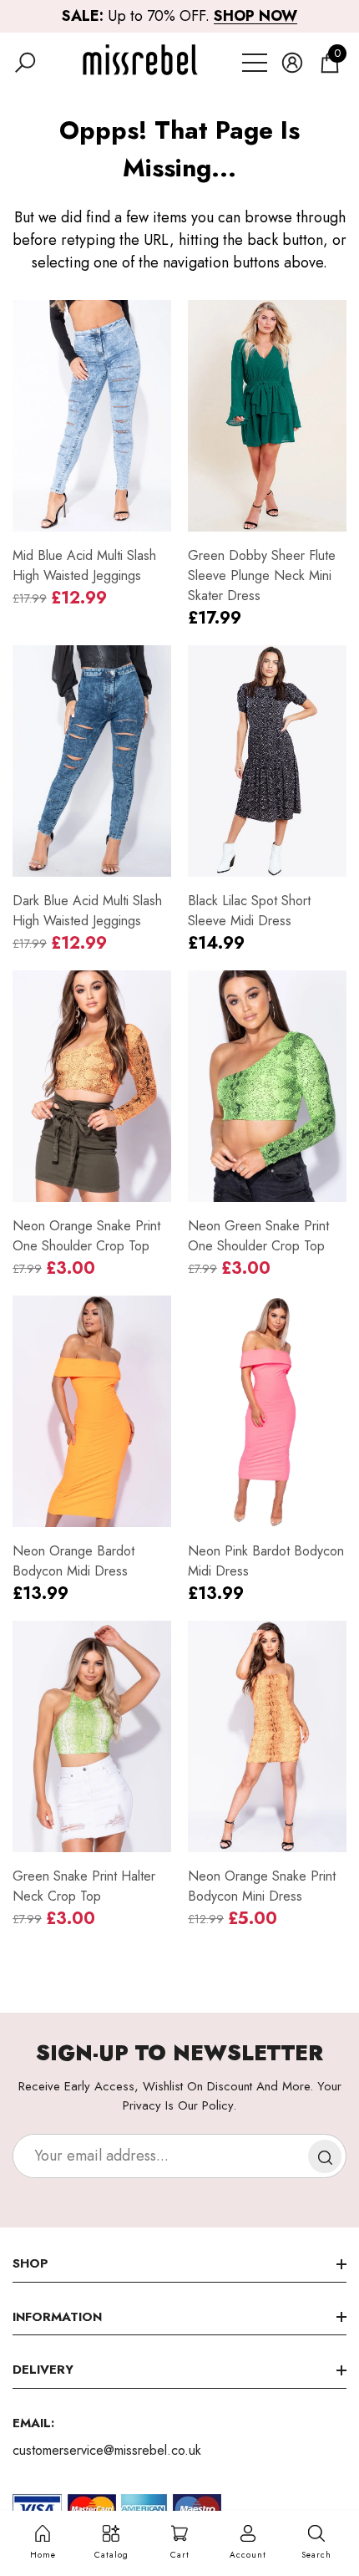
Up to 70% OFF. (179, 16)
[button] (25, 63)
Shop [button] (30, 2263)
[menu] (255, 63)
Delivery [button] (43, 2370)
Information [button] (57, 2317)
